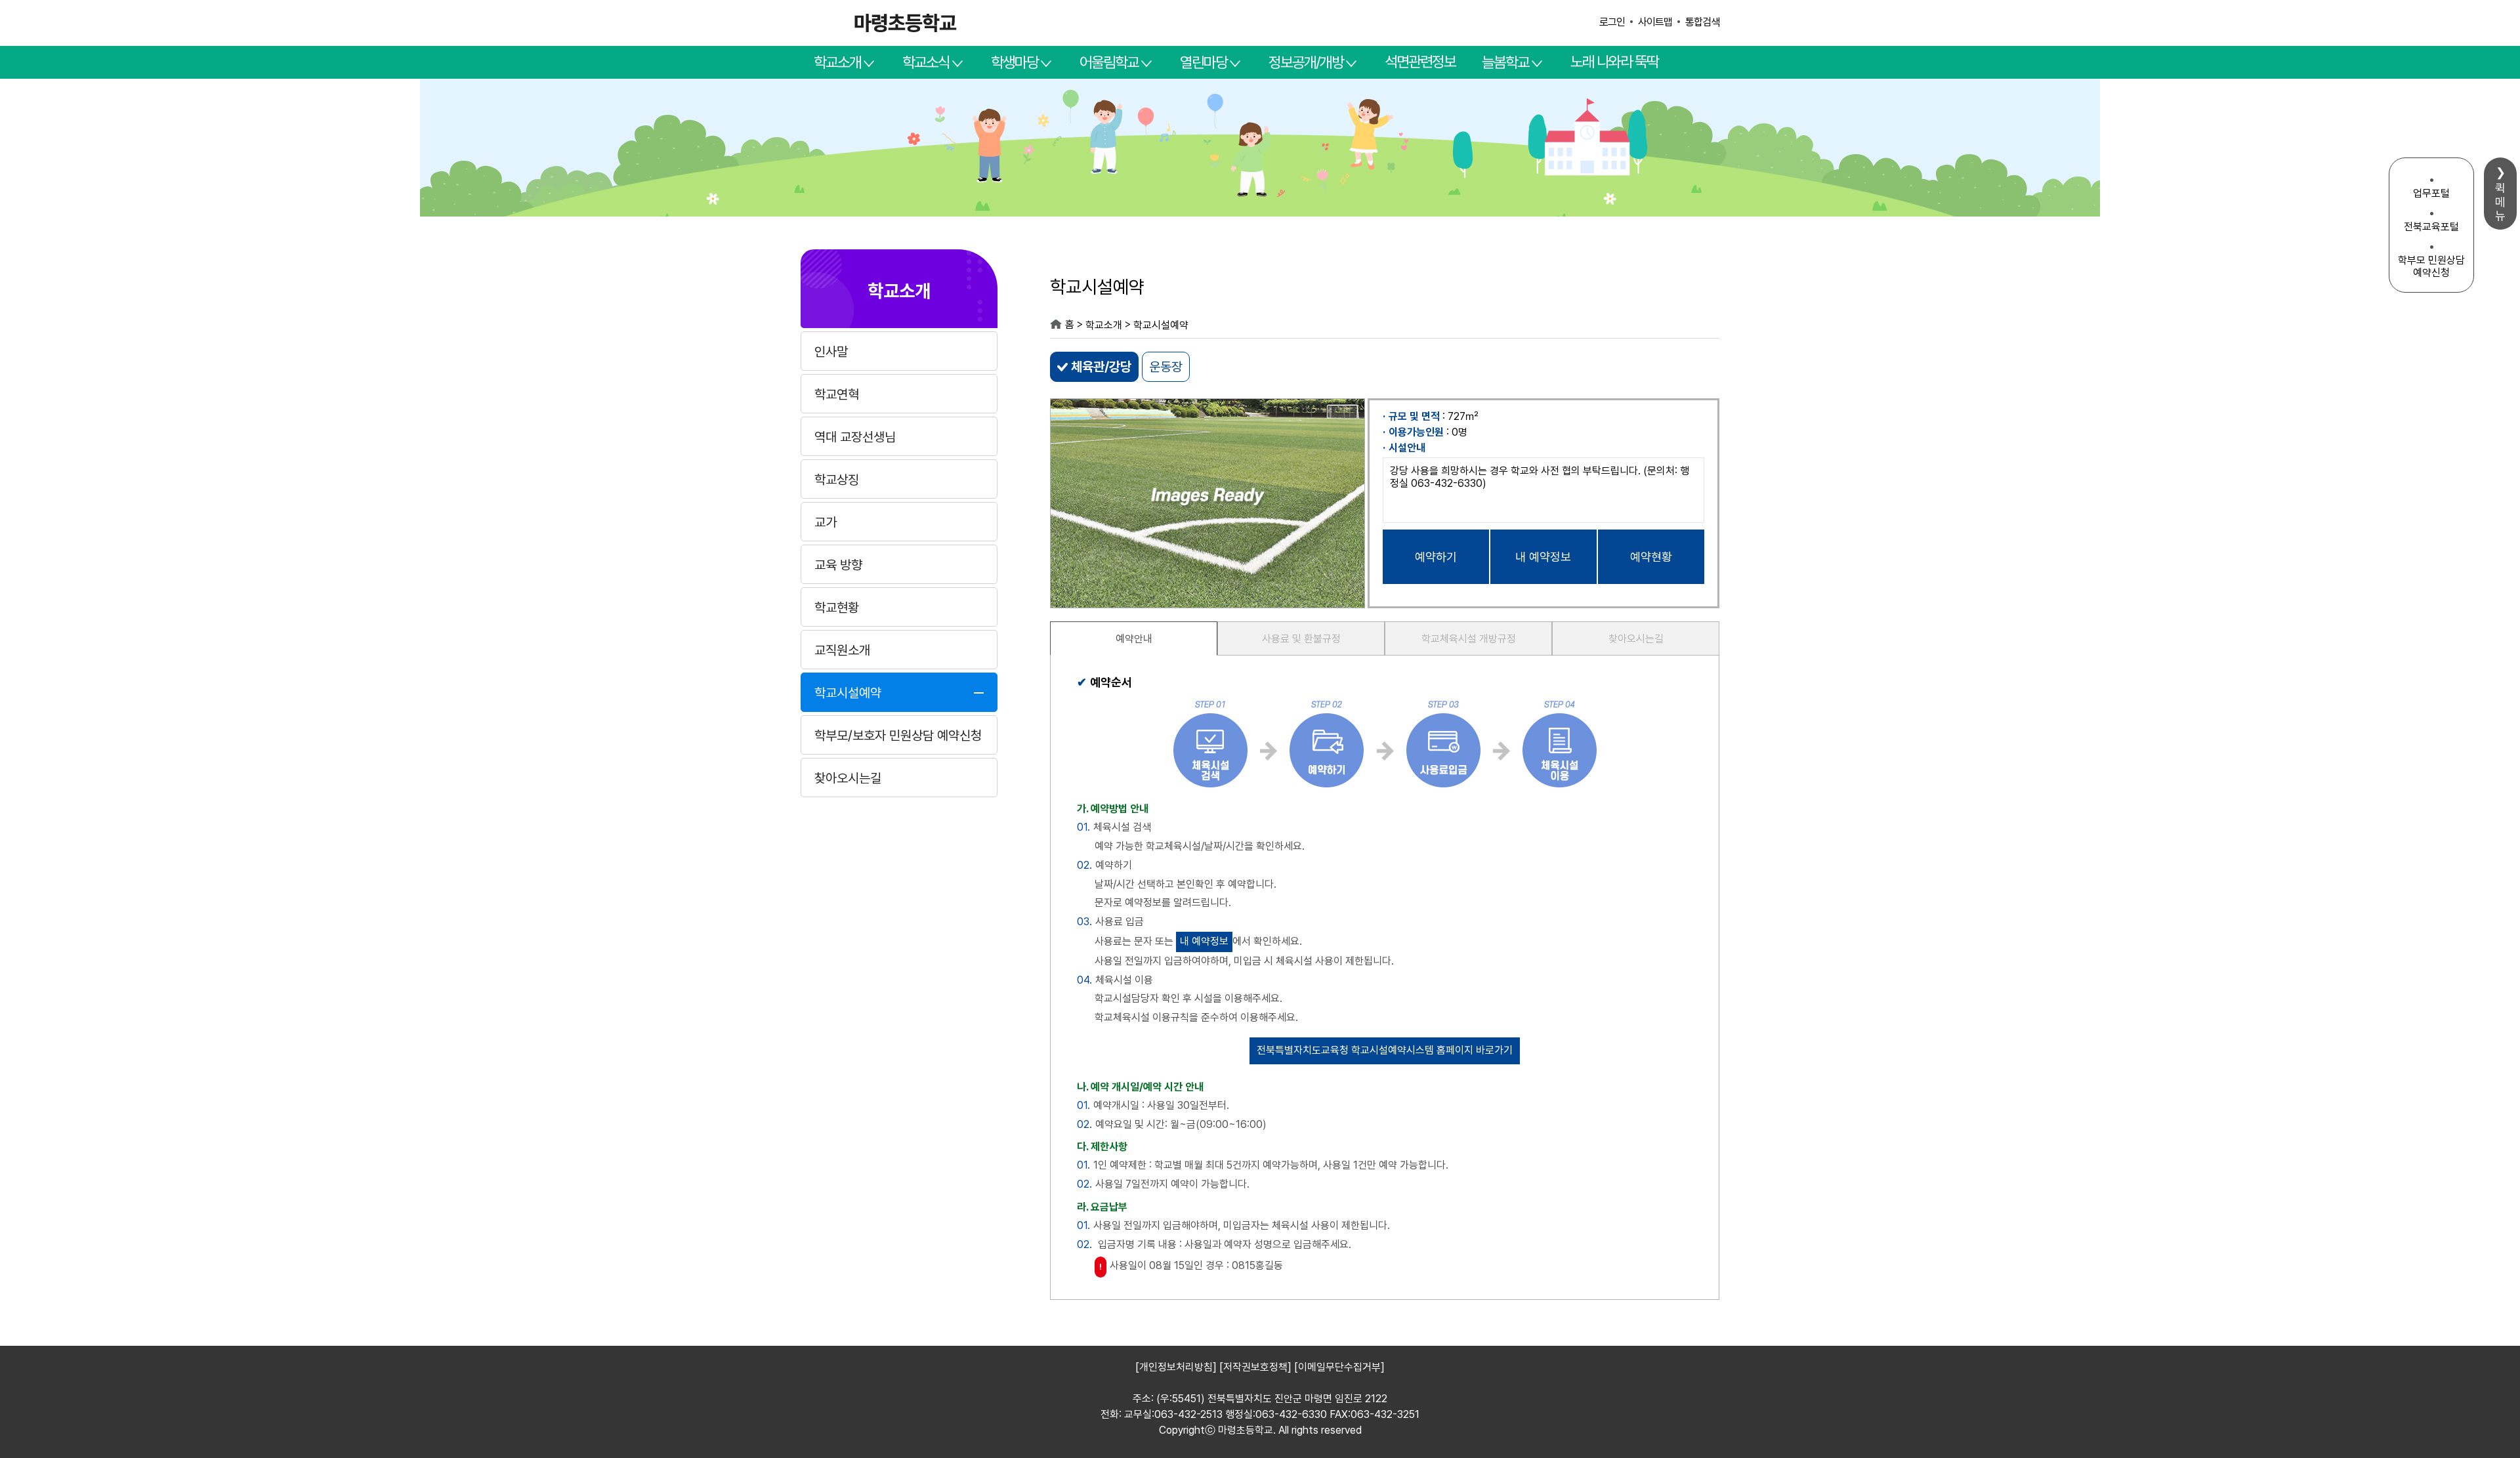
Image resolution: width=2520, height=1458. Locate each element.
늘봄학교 (1505, 62)
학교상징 (837, 480)
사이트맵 (1655, 22)
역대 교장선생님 (855, 437)
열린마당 (1204, 62)
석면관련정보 (1420, 62)
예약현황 (1651, 557)
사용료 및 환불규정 (1301, 639)
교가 (826, 522)
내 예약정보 (1543, 557)
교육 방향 (838, 565)
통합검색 (1702, 22)
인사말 (831, 352)
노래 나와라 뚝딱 (1614, 62)
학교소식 (926, 62)
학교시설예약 (848, 693)
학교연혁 (837, 394)
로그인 (1612, 22)
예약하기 (1436, 557)
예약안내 (1134, 639)
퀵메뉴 (2500, 202)
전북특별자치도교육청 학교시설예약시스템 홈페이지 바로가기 (1385, 1050)
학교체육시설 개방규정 (1469, 639)
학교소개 (837, 62)
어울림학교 (1109, 62)
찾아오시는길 (848, 778)
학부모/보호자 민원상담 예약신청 (898, 736)
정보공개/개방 (1306, 62)
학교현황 (837, 608)
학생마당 (1015, 62)
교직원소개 (842, 650)
